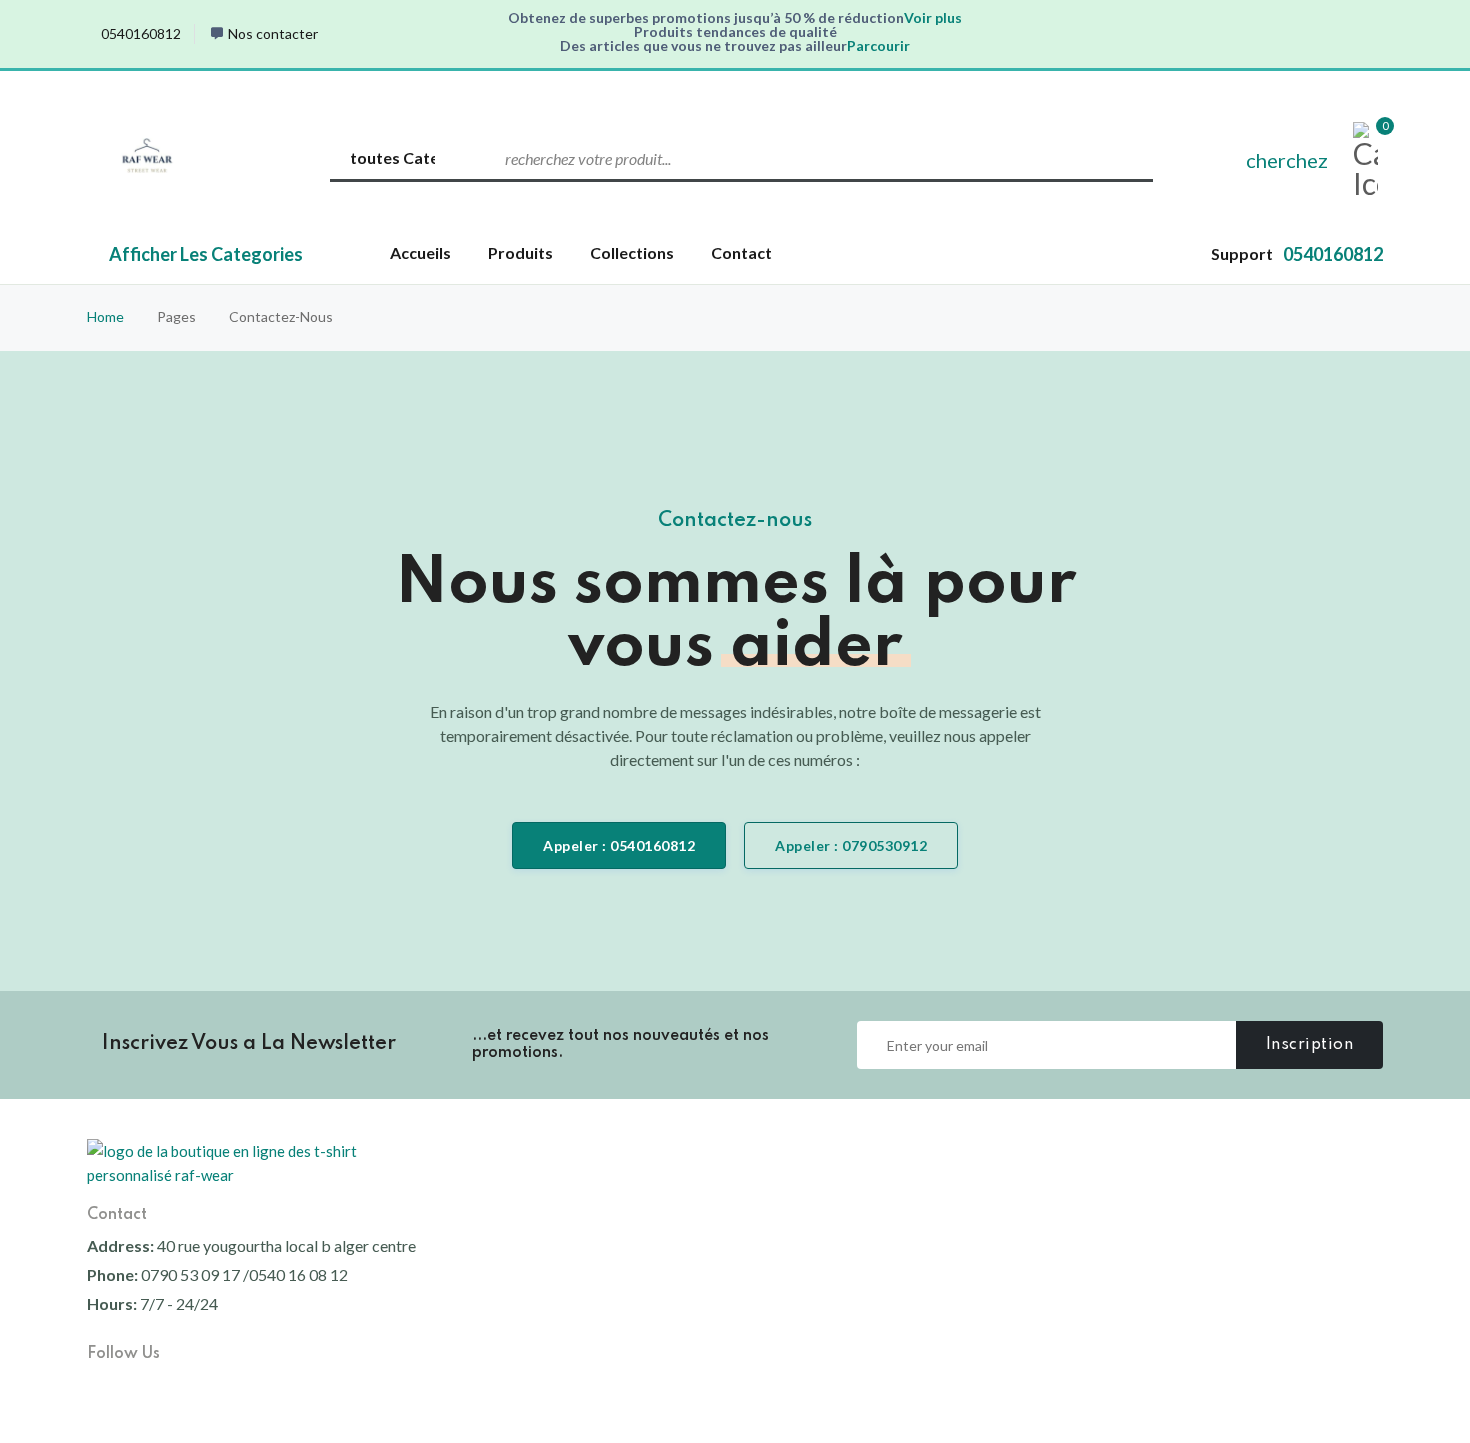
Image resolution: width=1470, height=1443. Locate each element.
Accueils (420, 252)
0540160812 (141, 34)
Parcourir (878, 45)
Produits (520, 252)
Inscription (1310, 1045)
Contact (741, 252)
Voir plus (933, 17)
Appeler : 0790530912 (851, 845)
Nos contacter (273, 34)
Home (105, 316)
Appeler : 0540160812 (619, 845)
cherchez (1287, 160)
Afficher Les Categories (206, 254)
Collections (632, 252)
